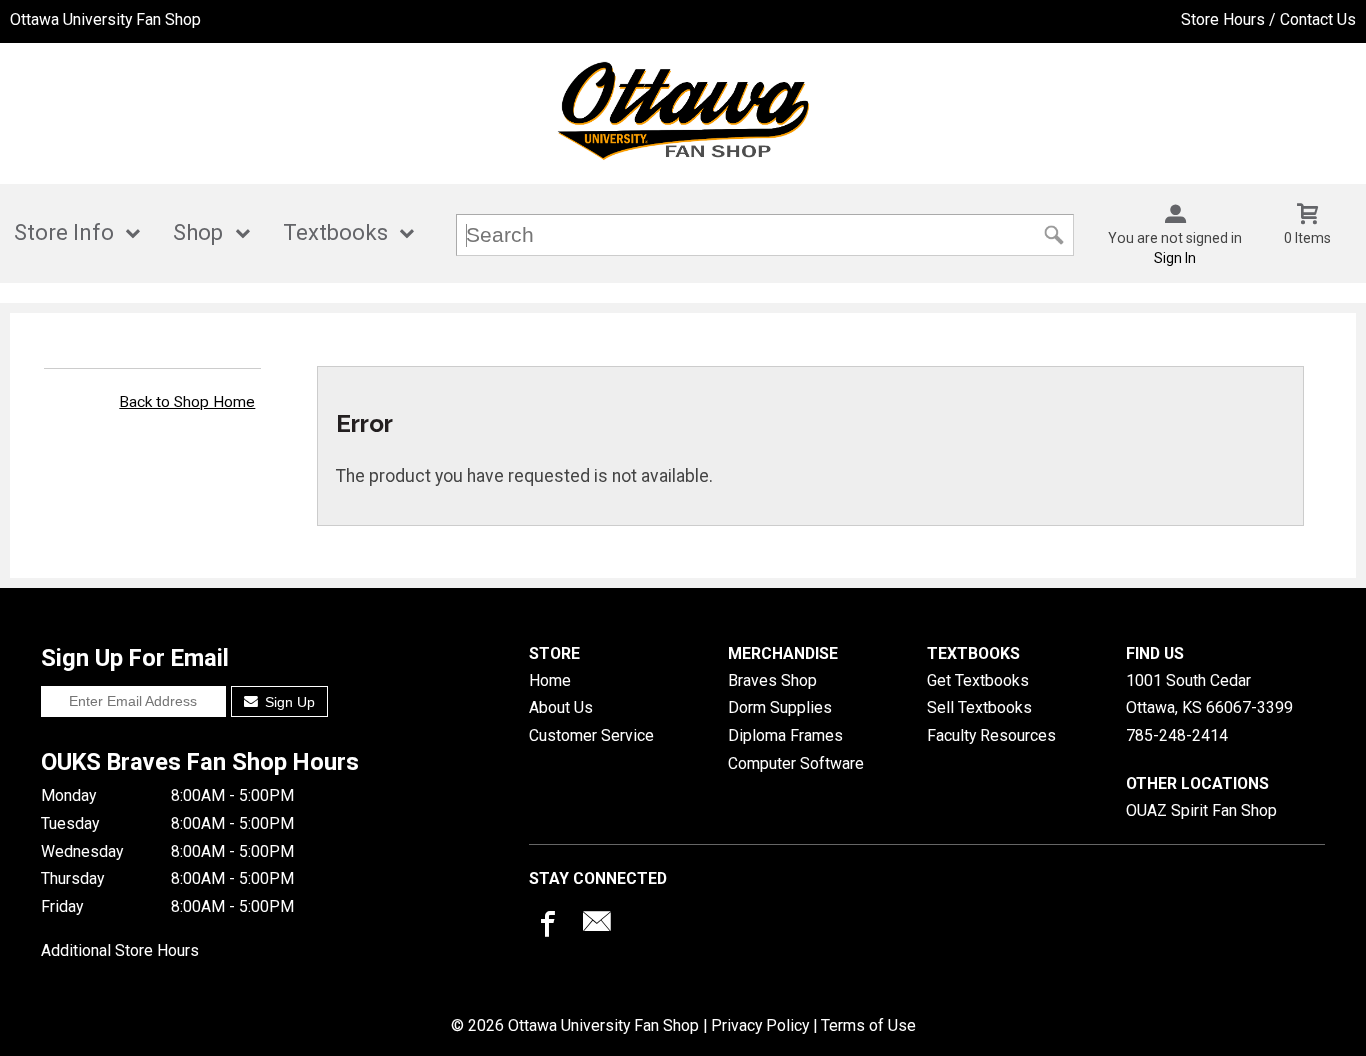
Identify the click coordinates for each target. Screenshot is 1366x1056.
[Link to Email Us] (597, 926)
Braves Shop (772, 680)
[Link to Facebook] (545, 926)
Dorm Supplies (780, 707)
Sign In (1175, 258)
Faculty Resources (991, 735)
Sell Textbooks (979, 707)
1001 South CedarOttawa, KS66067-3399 (1209, 694)
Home (550, 680)
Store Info (64, 232)
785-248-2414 (1177, 735)
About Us (561, 707)
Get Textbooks (978, 680)
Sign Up (288, 702)
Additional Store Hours (120, 950)
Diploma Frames (785, 735)
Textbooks (335, 232)
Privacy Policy (760, 1025)
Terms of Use (868, 1025)
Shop (198, 232)
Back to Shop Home (187, 402)
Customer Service (591, 735)
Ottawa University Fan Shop (105, 19)
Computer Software (796, 763)
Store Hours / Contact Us (1268, 19)
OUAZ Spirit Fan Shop (1201, 810)
